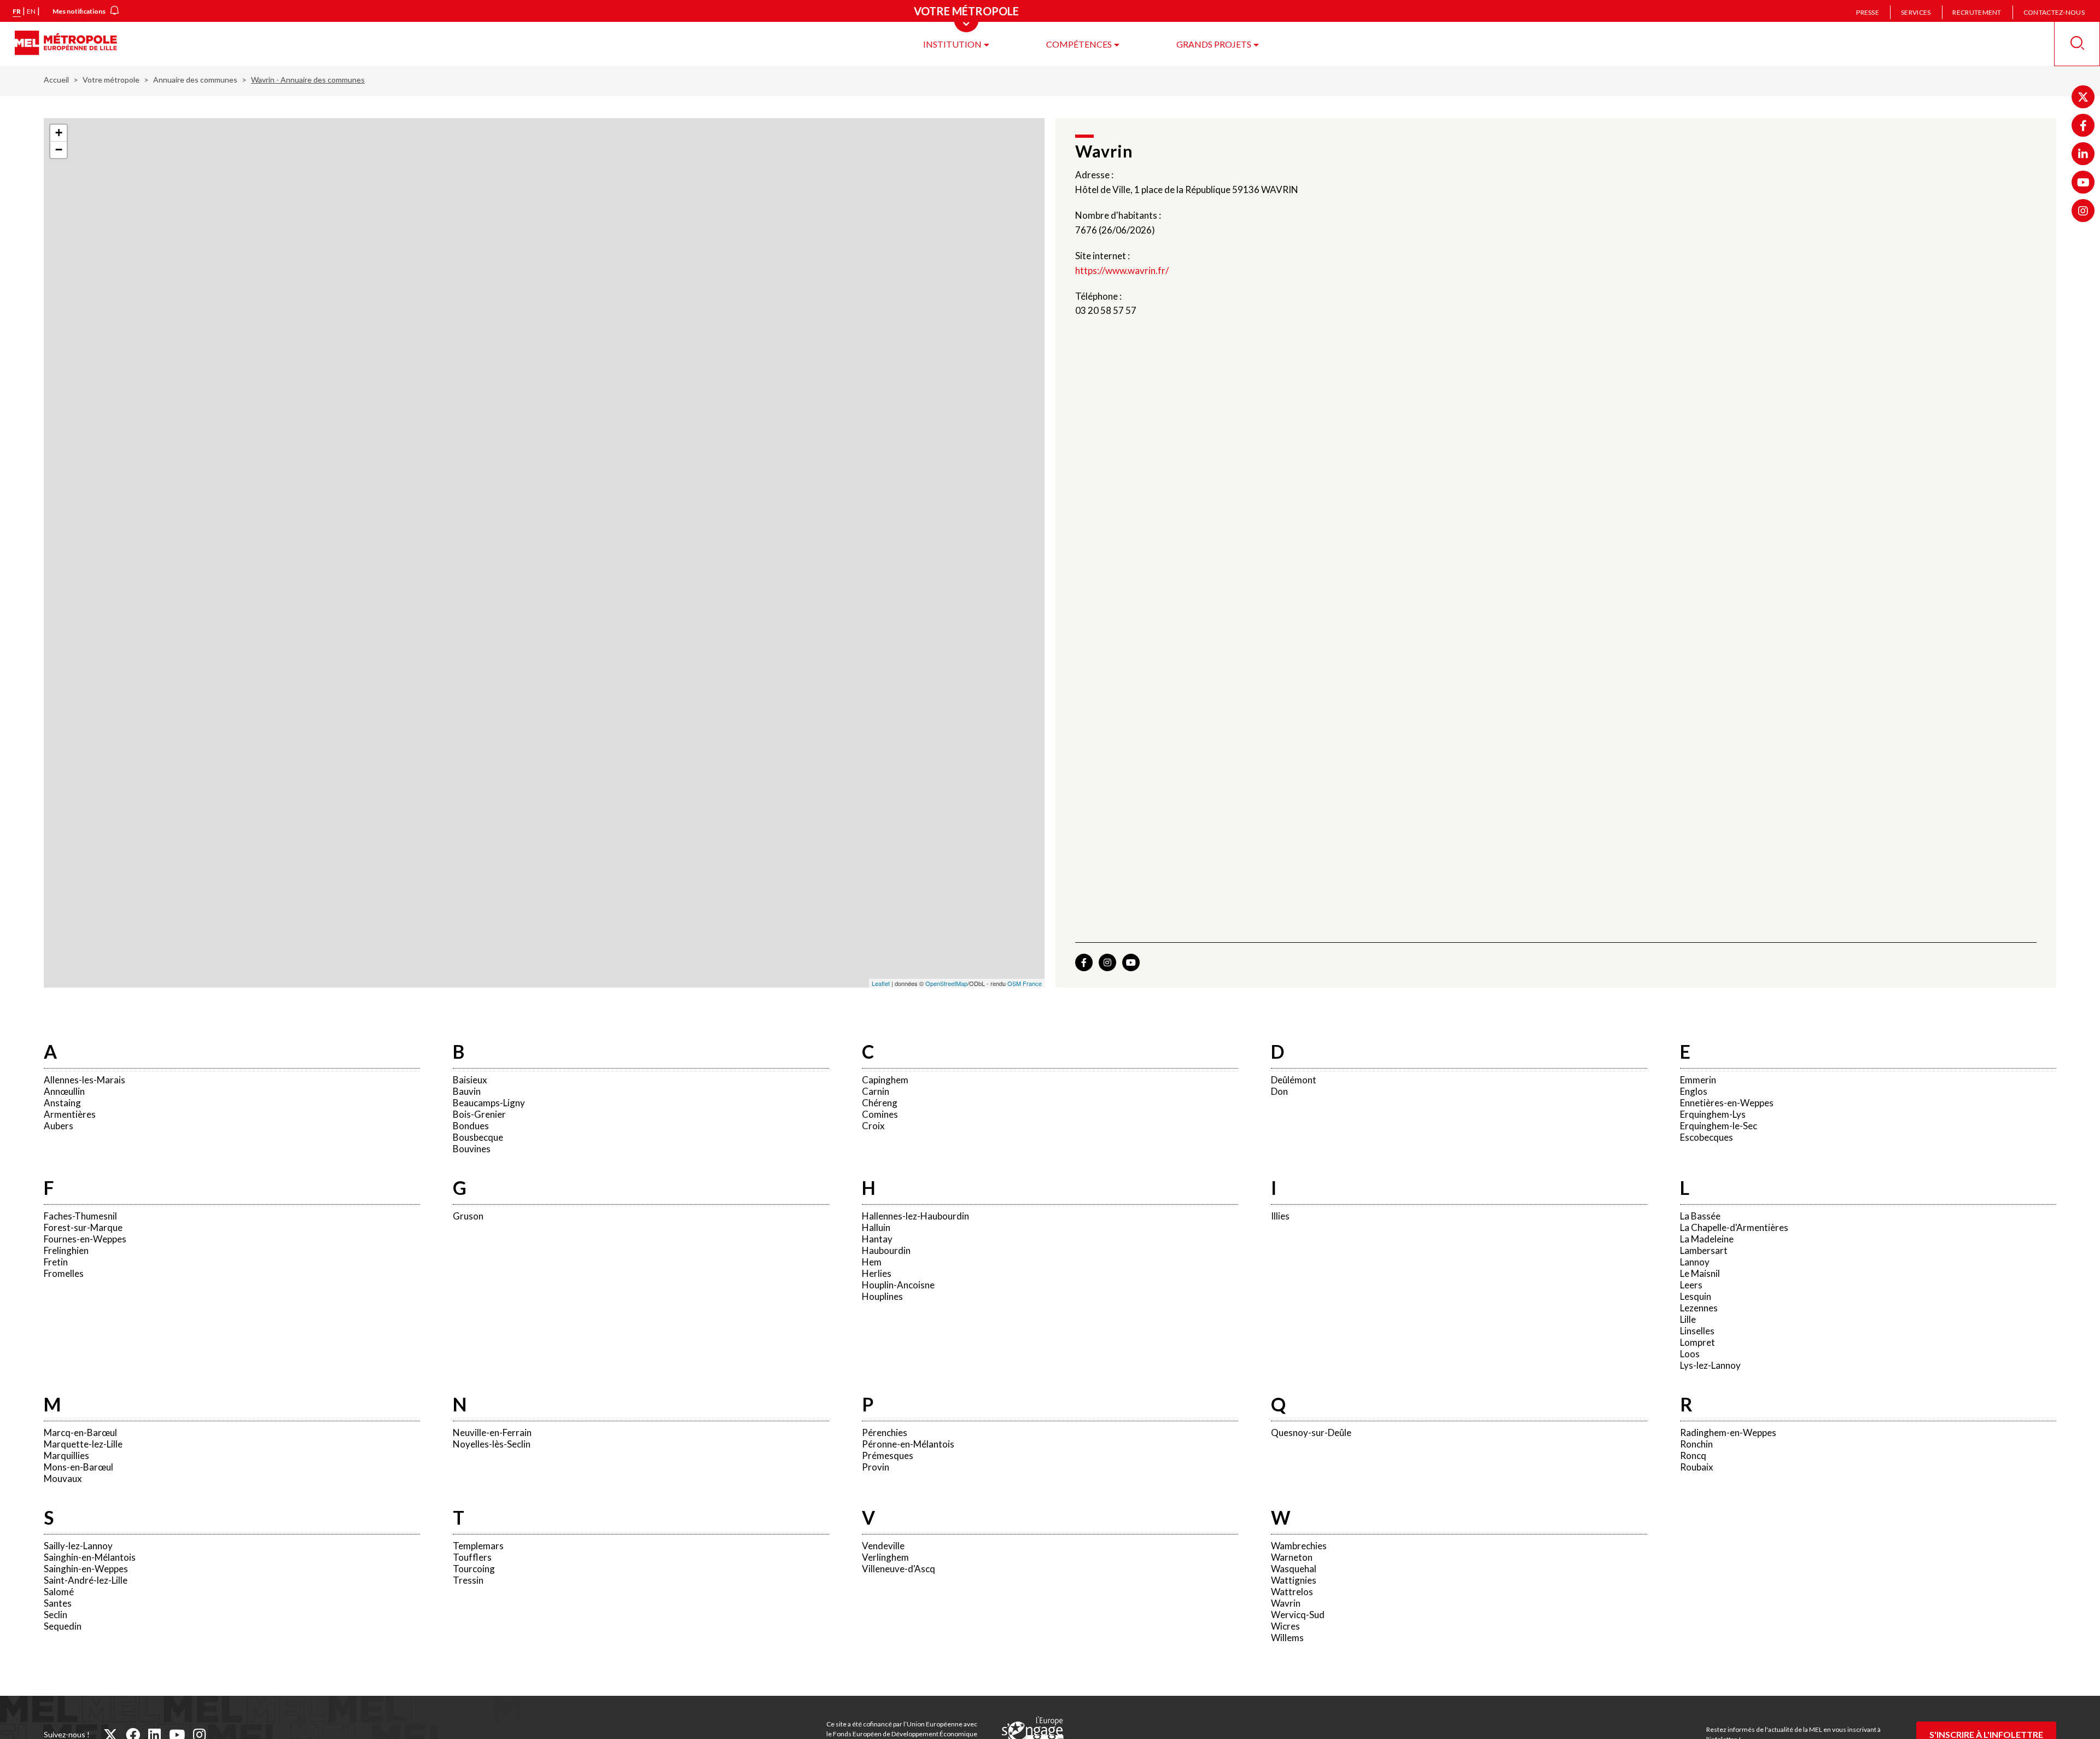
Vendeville (883, 1546)
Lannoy (1695, 1262)
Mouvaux (63, 1478)
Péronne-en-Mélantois (908, 1444)
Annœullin (64, 1091)
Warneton (1292, 1557)
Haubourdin (886, 1250)
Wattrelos (1292, 1592)
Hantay (877, 1239)
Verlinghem (885, 1557)
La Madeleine (1707, 1239)
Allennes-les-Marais (84, 1080)
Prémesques (888, 1455)
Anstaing (62, 1103)
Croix (873, 1126)
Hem (872, 1262)
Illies (1280, 1216)
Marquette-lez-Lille (83, 1444)
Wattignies (1294, 1580)
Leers (1691, 1285)
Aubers (59, 1126)
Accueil (56, 80)
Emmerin (1698, 1080)
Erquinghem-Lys (1713, 1114)
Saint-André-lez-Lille (86, 1580)
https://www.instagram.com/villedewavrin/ (1107, 962)
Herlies (877, 1273)
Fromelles (64, 1273)
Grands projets (1214, 44)
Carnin (876, 1091)
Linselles (1697, 1331)
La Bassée (1700, 1216)
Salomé (59, 1592)
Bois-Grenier (479, 1114)
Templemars (478, 1546)
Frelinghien (66, 1250)
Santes (58, 1603)
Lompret (1697, 1342)
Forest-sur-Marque (83, 1227)
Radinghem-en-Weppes (1728, 1432)
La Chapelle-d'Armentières (1734, 1227)
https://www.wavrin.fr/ (1122, 270)
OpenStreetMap (946, 983)
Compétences (1079, 44)
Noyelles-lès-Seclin (492, 1444)
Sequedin (63, 1626)
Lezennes (1699, 1308)
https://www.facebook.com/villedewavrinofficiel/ (1084, 962)
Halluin (876, 1227)
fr (17, 11)
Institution (952, 44)
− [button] (59, 150)
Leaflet (881, 983)
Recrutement (1977, 12)
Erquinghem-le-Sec (1719, 1126)
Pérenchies (885, 1432)
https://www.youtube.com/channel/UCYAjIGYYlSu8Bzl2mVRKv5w (1131, 962)
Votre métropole (111, 80)
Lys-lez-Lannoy (1710, 1365)
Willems (1287, 1638)
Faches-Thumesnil (80, 1216)
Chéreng (880, 1103)
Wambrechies (1299, 1546)
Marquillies (66, 1455)
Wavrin (1286, 1603)
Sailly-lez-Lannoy (78, 1546)
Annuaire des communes (195, 80)
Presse (1868, 12)
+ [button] (59, 133)
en (31, 11)
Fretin (56, 1262)
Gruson (468, 1216)
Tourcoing (474, 1569)
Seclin (56, 1615)
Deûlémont (1294, 1080)
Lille (1688, 1319)
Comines (880, 1114)
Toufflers (472, 1557)
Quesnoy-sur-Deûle (1311, 1432)
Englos (1694, 1091)
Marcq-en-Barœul (80, 1432)
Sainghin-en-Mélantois (90, 1557)
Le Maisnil (1700, 1273)
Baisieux (470, 1080)
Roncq (1693, 1455)
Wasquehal (1294, 1569)
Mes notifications (79, 11)
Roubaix (1697, 1467)
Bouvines (472, 1149)
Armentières (70, 1114)
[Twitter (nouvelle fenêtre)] (2083, 97)
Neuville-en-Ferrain (492, 1432)
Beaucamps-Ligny (489, 1103)
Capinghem (885, 1080)
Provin (876, 1467)
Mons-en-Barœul (78, 1467)
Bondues (471, 1126)
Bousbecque (478, 1137)
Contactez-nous (2054, 12)
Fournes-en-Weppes (85, 1239)
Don (1279, 1091)
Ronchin (1696, 1444)
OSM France (1025, 983)
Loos (1690, 1354)
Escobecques (1707, 1137)
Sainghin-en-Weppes (86, 1569)
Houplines (882, 1296)
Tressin (468, 1580)
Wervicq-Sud (1298, 1615)
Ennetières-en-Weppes (1727, 1103)
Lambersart (1704, 1250)
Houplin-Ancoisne (898, 1285)
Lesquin (1696, 1296)
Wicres (1285, 1626)
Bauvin (467, 1091)
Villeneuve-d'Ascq (899, 1569)
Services (1916, 12)
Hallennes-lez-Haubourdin (915, 1216)
